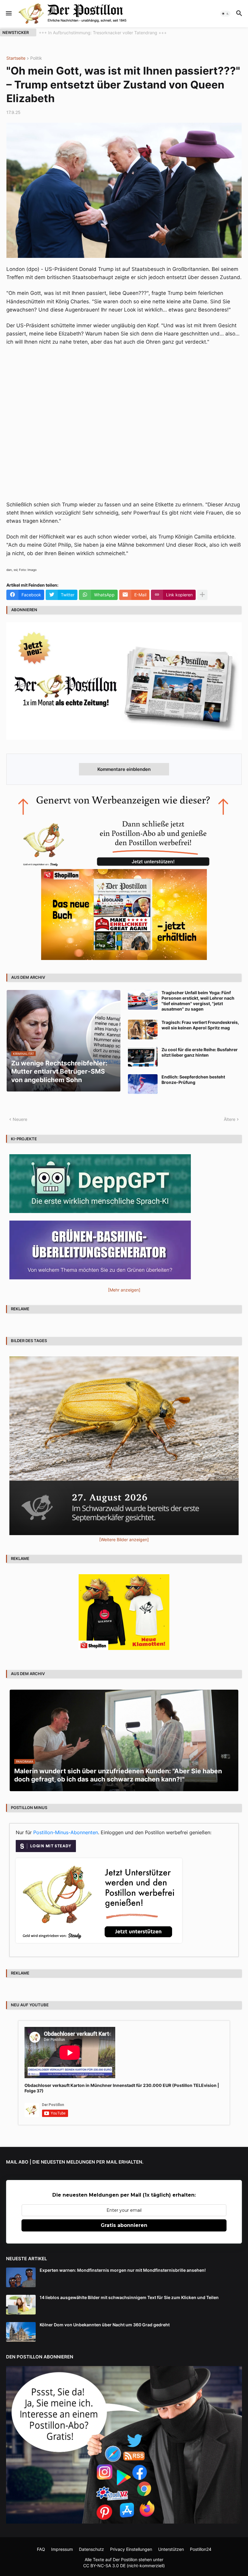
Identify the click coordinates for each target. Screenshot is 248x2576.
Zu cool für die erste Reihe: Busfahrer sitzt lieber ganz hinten (200, 1052)
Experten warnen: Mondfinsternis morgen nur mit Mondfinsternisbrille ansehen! (123, 2270)
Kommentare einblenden (124, 769)
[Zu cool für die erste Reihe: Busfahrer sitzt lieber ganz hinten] (143, 1057)
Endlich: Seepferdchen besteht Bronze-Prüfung (193, 1080)
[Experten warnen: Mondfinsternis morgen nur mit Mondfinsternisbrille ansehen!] (21, 2277)
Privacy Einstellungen (131, 2549)
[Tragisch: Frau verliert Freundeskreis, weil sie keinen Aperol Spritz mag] (143, 1030)
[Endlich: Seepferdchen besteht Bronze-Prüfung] (143, 1084)
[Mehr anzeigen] (202, 595)
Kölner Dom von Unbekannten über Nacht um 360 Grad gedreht (105, 2325)
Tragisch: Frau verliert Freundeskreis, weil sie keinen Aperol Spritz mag (200, 1025)
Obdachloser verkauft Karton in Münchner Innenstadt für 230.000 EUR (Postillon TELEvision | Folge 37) (122, 2088)
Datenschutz (91, 2549)
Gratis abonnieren (124, 2225)
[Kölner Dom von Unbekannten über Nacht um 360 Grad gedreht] (21, 2332)
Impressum (62, 2549)
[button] (8, 14)
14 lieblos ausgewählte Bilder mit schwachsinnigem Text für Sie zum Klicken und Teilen (129, 2297)
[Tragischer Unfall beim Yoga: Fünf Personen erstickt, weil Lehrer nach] (143, 1000)
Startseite (16, 58)
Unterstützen (171, 2549)
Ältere (230, 1119)
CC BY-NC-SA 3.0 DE (104, 2566)
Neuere (20, 1119)
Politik (36, 58)
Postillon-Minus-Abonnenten (66, 1832)
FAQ (41, 2549)
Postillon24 (201, 2549)
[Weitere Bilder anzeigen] (124, 1540)
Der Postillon (125, 2559)
